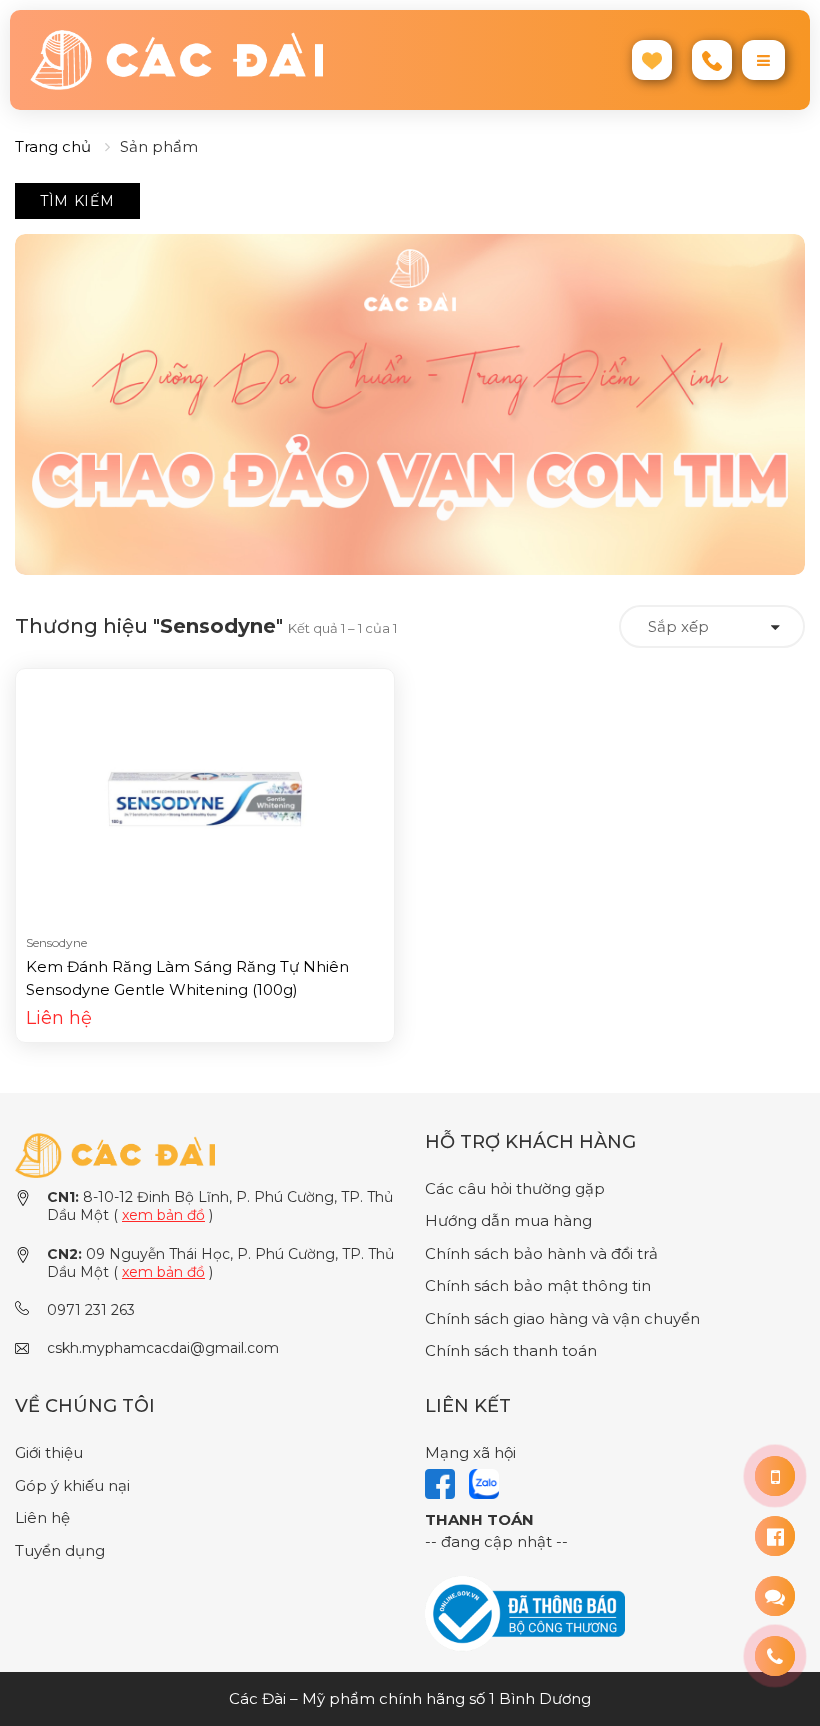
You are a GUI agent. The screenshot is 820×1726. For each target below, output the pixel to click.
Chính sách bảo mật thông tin (538, 1285)
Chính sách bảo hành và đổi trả (541, 1253)
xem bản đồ (163, 1215)
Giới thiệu (49, 1452)
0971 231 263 (91, 1310)
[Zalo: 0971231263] (775, 1596)
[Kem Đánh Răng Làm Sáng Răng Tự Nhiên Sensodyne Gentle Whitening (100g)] (205, 797)
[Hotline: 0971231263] (775, 1476)
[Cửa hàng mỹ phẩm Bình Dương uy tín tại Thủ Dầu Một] (212, 60)
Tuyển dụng (60, 1550)
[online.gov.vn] (525, 1612)
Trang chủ (53, 146)
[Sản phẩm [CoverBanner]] (410, 404)
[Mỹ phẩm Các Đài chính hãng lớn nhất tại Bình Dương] (115, 1154)
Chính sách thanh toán (511, 1350)
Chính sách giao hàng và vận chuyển (562, 1318)
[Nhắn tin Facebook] (775, 1536)
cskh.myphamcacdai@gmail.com (163, 1348)
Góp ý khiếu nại (72, 1485)
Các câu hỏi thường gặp (515, 1188)
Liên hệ (42, 1517)
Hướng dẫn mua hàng (508, 1220)
